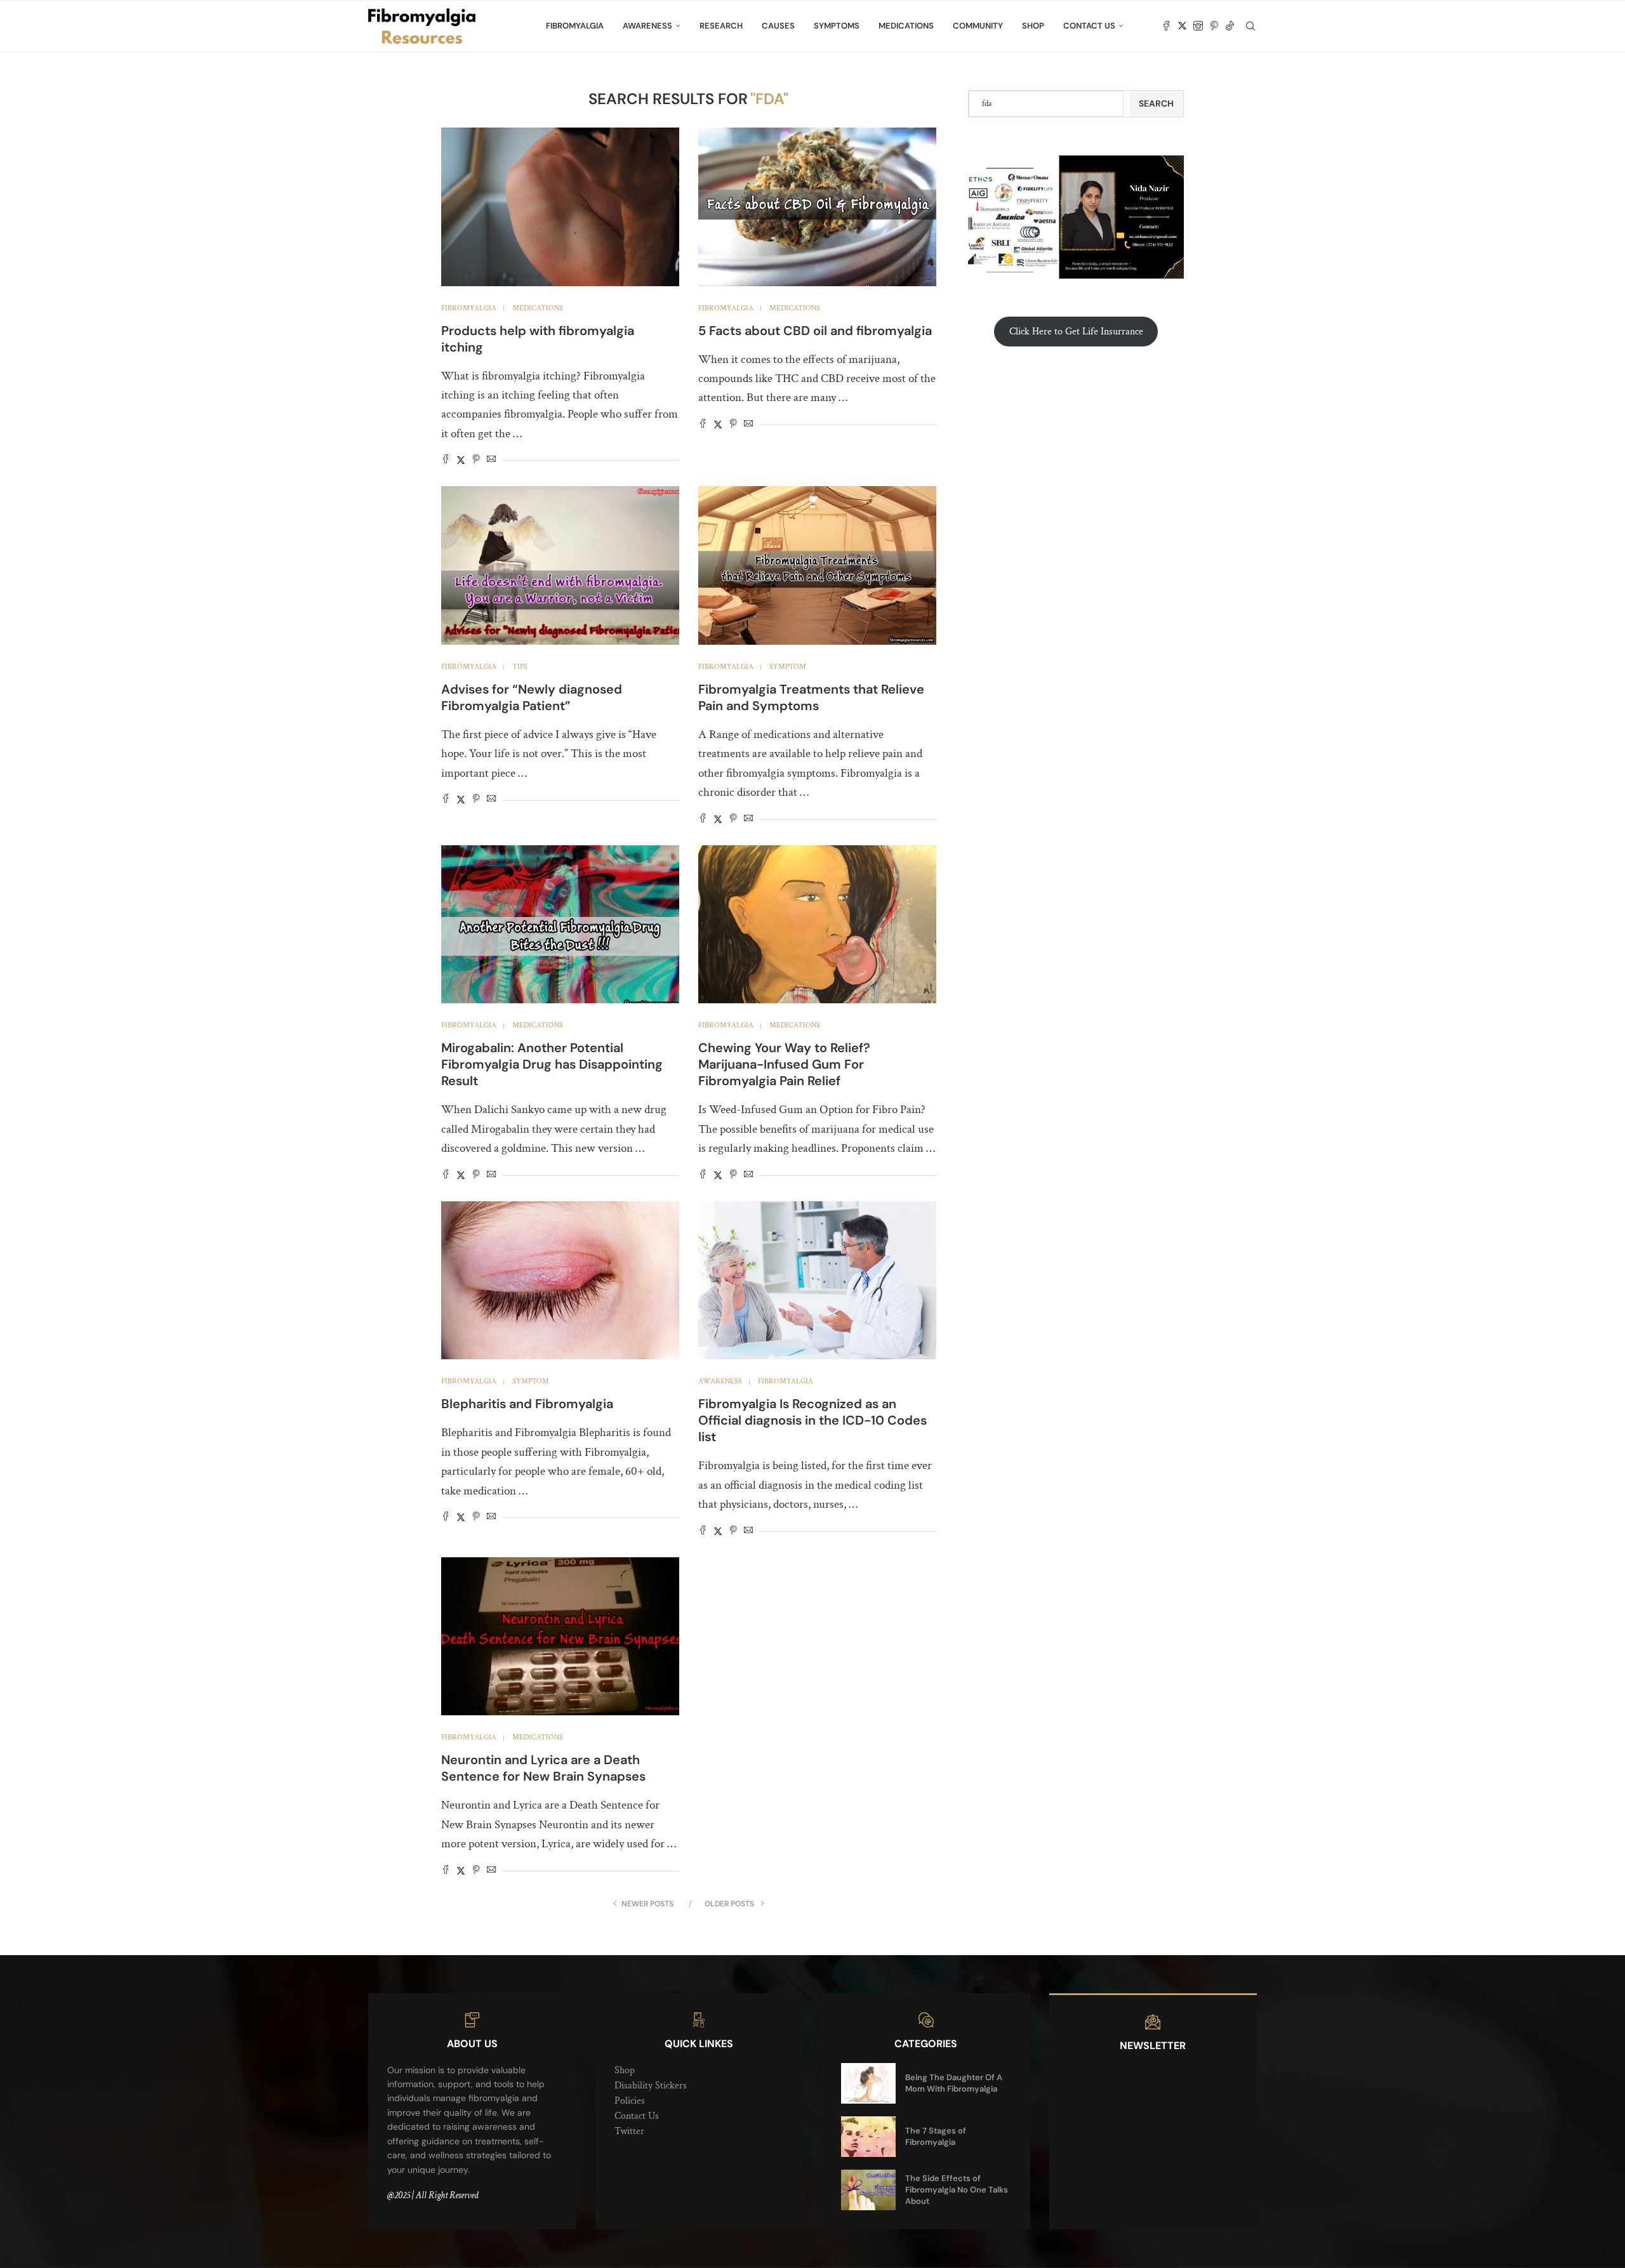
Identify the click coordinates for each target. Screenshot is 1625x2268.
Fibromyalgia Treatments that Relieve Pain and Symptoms (811, 697)
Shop (1033, 26)
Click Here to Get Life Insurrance (1076, 332)
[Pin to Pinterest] (476, 460)
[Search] (1250, 26)
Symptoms (837, 26)
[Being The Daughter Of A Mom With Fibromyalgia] (868, 2083)
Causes (778, 26)
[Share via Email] (491, 460)
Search (1156, 103)
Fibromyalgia (575, 26)
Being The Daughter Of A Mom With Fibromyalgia (954, 2083)
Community (978, 26)
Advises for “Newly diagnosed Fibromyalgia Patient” (532, 697)
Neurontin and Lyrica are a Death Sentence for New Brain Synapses (543, 1768)
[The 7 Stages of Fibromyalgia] (868, 2137)
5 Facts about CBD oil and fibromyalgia (815, 331)
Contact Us (1089, 26)
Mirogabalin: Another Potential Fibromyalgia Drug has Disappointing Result (552, 1064)
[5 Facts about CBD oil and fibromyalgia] (817, 207)
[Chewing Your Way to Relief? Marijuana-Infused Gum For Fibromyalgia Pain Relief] (817, 925)
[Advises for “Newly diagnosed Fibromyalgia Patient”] (560, 565)
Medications (906, 26)
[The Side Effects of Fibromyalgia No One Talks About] (868, 2190)
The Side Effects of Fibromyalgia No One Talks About (957, 2190)
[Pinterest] (1214, 26)
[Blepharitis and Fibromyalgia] (560, 1281)
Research (721, 26)
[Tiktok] (1230, 26)
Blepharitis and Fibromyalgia (527, 1404)
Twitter (629, 2131)
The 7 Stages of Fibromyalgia (936, 2136)
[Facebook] (1166, 26)
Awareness (647, 26)
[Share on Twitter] (461, 460)
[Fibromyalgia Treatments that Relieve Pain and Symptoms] (817, 565)
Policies (630, 2101)
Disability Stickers (651, 2086)
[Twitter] (1182, 26)
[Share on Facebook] (446, 460)
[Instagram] (1198, 26)
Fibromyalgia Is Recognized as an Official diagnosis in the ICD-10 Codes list (812, 1420)
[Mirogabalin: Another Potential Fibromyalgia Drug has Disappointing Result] (560, 925)
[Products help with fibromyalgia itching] (560, 207)
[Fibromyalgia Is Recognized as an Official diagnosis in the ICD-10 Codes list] (817, 1281)
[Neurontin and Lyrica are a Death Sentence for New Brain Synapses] (560, 1637)
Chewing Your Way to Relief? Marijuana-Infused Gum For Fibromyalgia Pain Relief (784, 1064)
